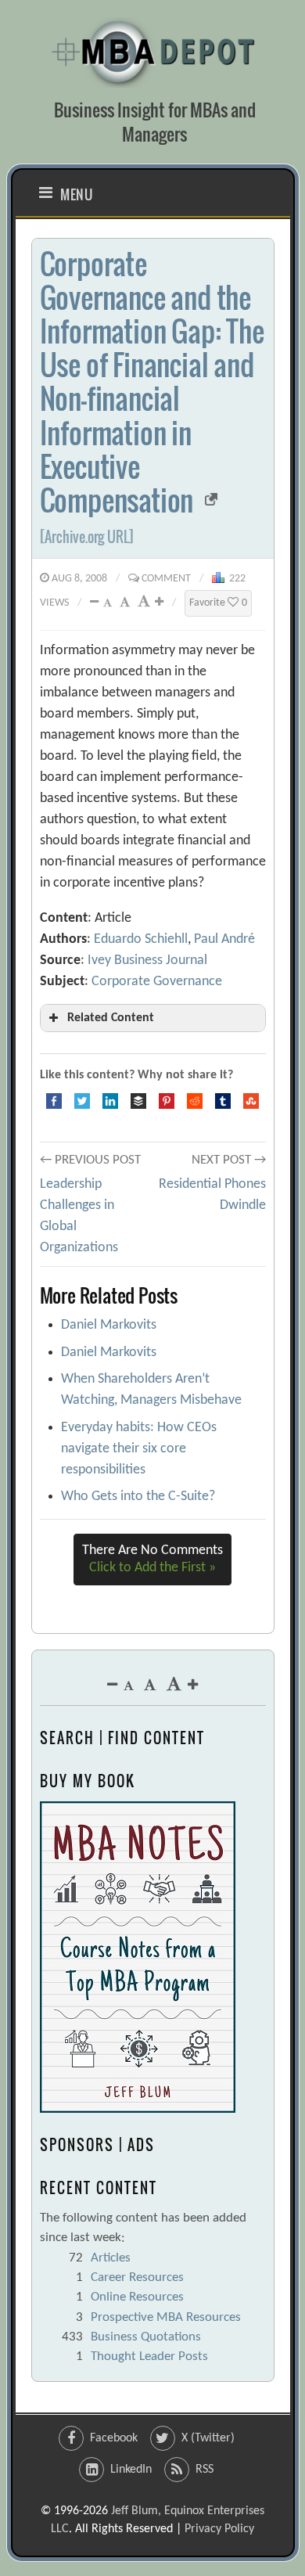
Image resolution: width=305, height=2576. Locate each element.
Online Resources (137, 2297)
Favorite (218, 603)
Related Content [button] (111, 1018)
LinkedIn (131, 2470)
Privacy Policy (219, 2529)
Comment (166, 579)
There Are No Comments (152, 1559)
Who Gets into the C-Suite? (138, 1497)
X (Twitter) (208, 2438)
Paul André (224, 939)
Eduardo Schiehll (141, 939)
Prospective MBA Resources (166, 2317)
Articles (111, 2258)
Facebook (114, 2438)
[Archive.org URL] (87, 537)
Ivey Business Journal (147, 961)
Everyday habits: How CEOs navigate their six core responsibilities (139, 1449)
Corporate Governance (157, 982)
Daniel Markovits (109, 1325)
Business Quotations (146, 2337)
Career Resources (137, 2277)
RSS (205, 2470)
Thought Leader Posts (149, 2357)
